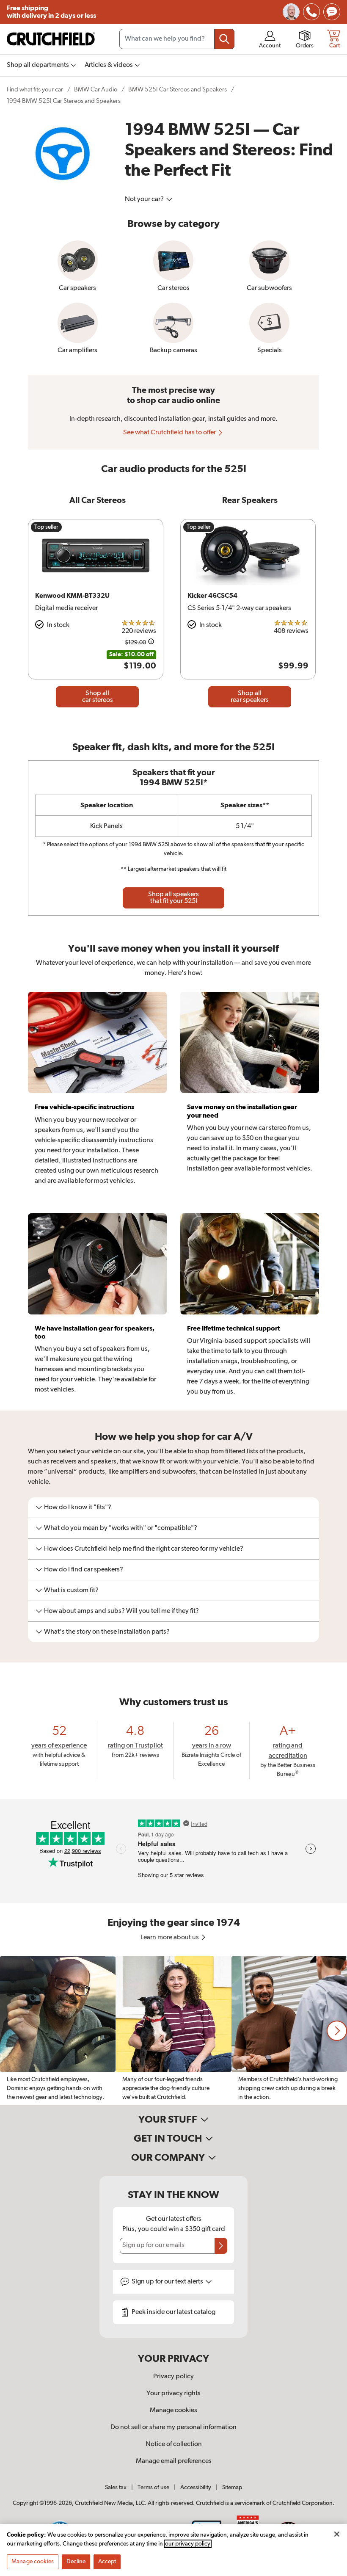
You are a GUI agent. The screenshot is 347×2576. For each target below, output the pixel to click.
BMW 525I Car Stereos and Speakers (178, 90)
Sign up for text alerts (168, 2282)
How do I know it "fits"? (78, 1507)
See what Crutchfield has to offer (170, 433)
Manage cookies (173, 2410)
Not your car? (145, 199)
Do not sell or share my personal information (173, 2427)
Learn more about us (170, 1938)
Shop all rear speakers (250, 697)
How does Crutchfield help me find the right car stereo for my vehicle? (144, 1549)
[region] (173, 2031)
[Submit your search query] (224, 39)
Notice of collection (174, 2444)
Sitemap (232, 2488)
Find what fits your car (35, 90)
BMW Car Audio (96, 90)
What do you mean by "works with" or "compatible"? (121, 1528)
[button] (337, 2031)
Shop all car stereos (98, 697)
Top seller (46, 527)
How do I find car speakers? (84, 1570)
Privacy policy (173, 2377)
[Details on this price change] (151, 643)
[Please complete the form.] (221, 2246)
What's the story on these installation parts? (107, 1632)
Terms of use (153, 2488)
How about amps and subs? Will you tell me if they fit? (121, 1611)
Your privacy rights (173, 2394)
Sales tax (116, 2488)
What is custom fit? (71, 1590)
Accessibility (196, 2488)
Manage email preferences (174, 2461)
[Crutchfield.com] (51, 39)
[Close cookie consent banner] (337, 2534)
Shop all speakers (173, 898)
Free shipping (51, 12)
